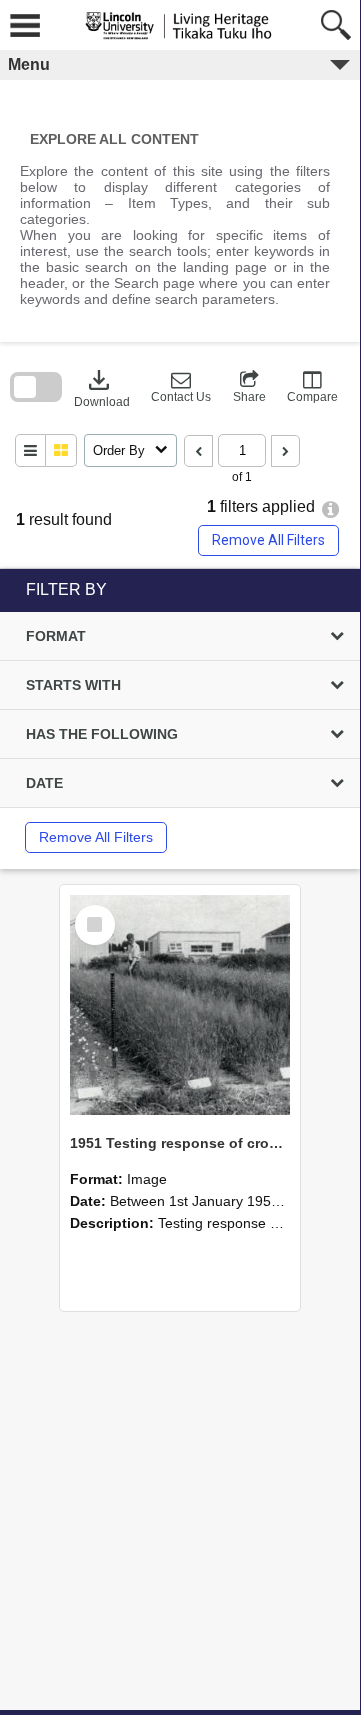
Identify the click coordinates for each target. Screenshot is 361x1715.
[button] (181, 387)
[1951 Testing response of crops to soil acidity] (180, 1005)
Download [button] (102, 387)
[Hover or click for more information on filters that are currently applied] (330, 509)
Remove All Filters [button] (268, 540)
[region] (180, 719)
